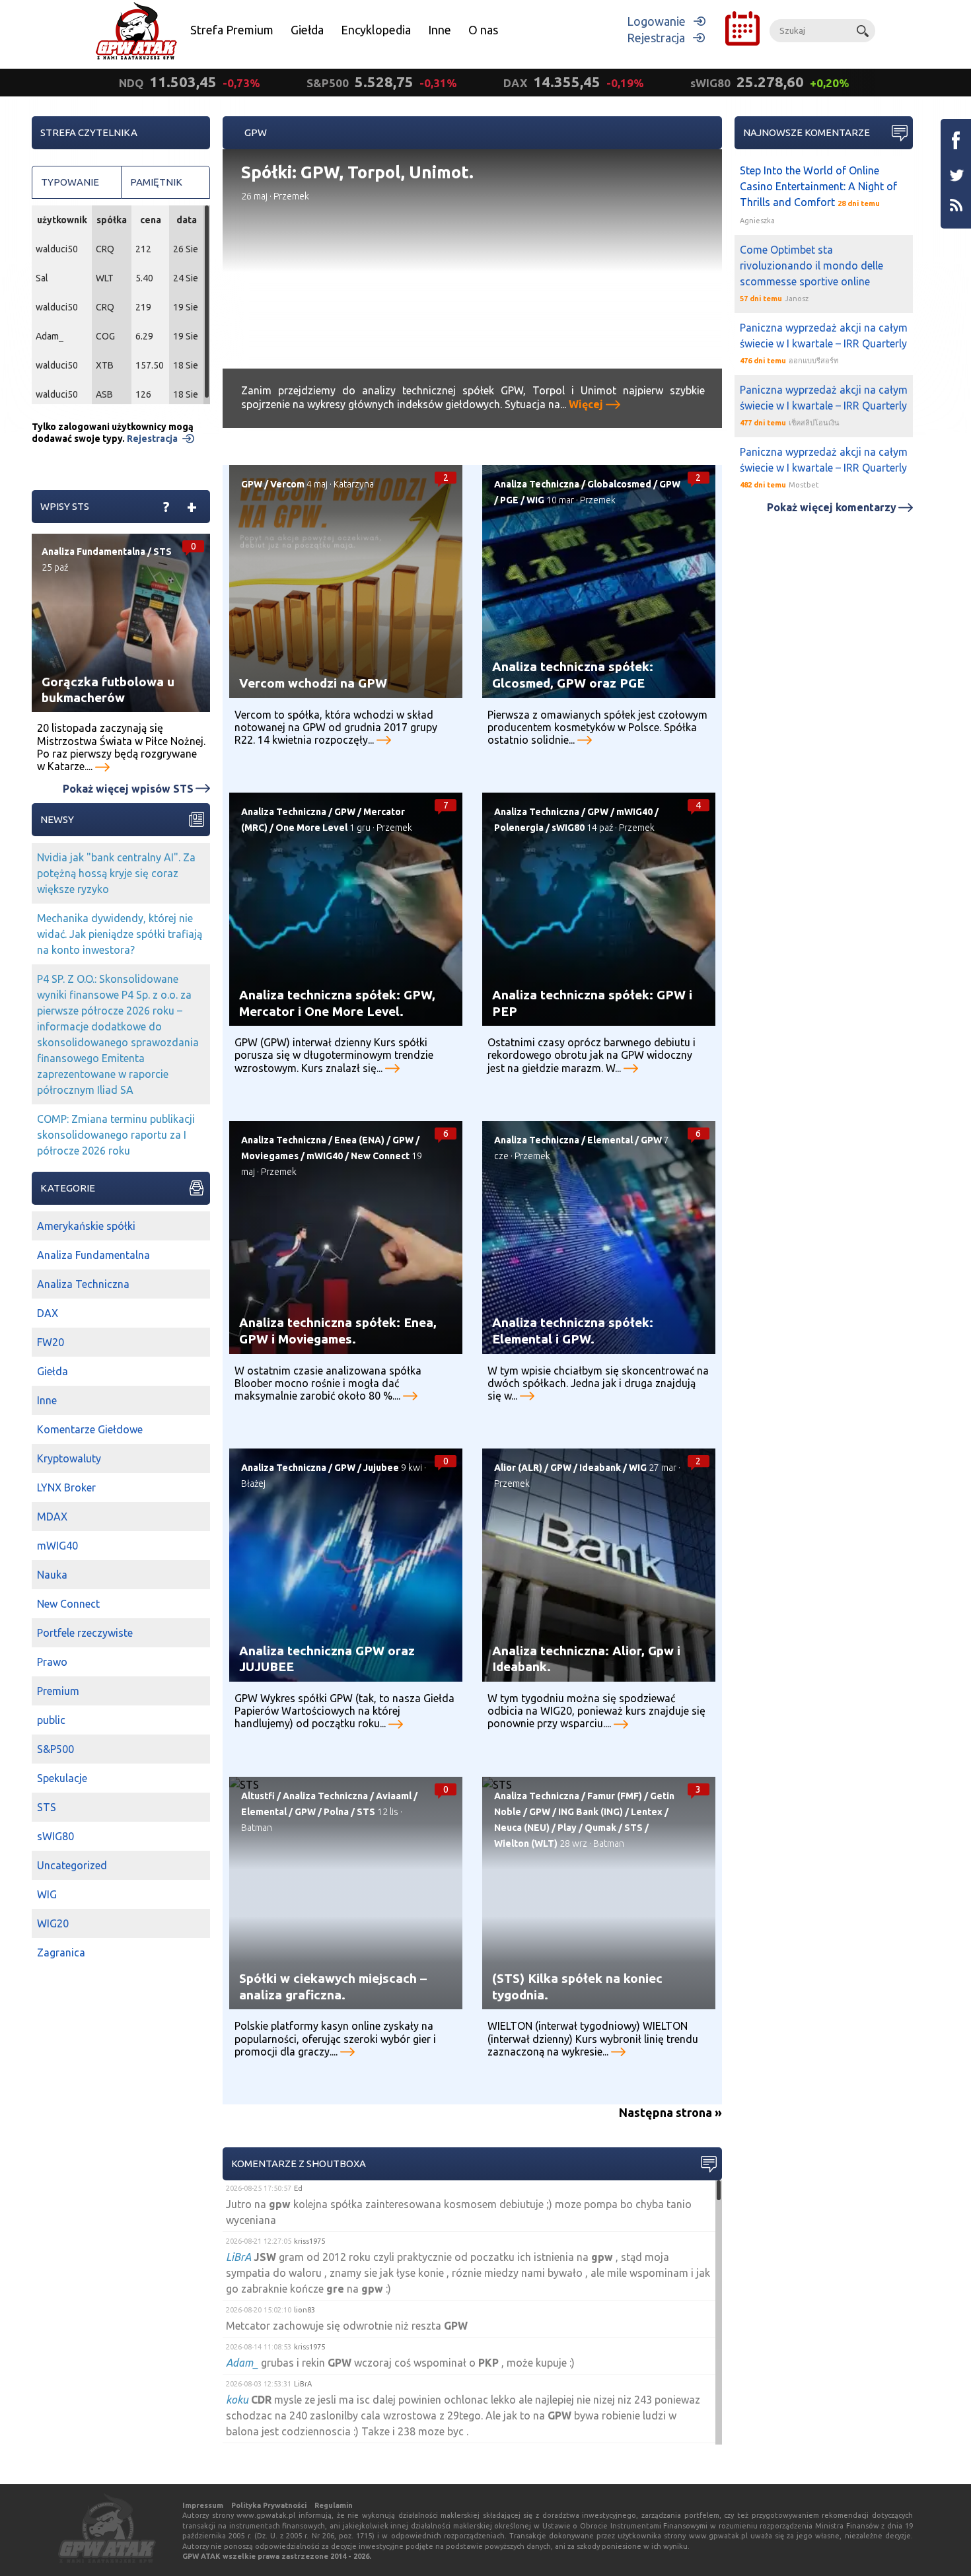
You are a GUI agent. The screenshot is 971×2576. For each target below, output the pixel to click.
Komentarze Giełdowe (90, 1429)
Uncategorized (72, 1865)
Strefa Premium (232, 30)
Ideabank (600, 1468)
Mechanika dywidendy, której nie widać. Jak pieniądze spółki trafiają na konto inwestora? (120, 934)
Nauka (52, 1575)
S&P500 (55, 1749)
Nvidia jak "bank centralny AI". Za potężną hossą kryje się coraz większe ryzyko (116, 873)
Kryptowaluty (69, 1458)
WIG (535, 500)
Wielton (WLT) (526, 1843)
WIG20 (53, 1923)
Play (567, 1828)
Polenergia (519, 828)
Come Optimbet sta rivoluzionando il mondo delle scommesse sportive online (811, 266)
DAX (48, 1313)
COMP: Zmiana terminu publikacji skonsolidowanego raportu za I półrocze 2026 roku (116, 1135)
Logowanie (656, 21)
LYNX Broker (66, 1487)
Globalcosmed (619, 484)
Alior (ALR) (518, 1468)
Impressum (203, 2505)
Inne (440, 30)
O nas (483, 30)
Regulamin (334, 2505)
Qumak (600, 1828)
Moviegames (270, 1156)
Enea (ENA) (359, 1140)
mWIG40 (634, 812)
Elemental (610, 1140)
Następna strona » (670, 2112)
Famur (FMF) (615, 1796)
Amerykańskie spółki (86, 1226)
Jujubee (381, 1468)
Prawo (52, 1662)
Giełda (307, 30)
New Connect (380, 1156)
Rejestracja (656, 38)
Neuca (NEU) (522, 1828)
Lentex (647, 1812)
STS (366, 1812)
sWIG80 (568, 828)
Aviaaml (394, 1796)
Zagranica (61, 1952)
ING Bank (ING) (591, 1812)
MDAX (52, 1517)
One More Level (311, 828)
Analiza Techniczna (537, 484)
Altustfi (258, 1796)
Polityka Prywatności (269, 2505)
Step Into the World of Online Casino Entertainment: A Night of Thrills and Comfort (818, 186)
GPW (252, 484)
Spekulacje (62, 1778)
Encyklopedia (376, 30)
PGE (509, 500)
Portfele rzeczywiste (85, 1633)
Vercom (287, 484)
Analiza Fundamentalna (93, 552)
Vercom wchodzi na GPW (313, 683)
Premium (58, 1691)
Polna (336, 1812)
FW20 (51, 1342)
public (51, 1720)
